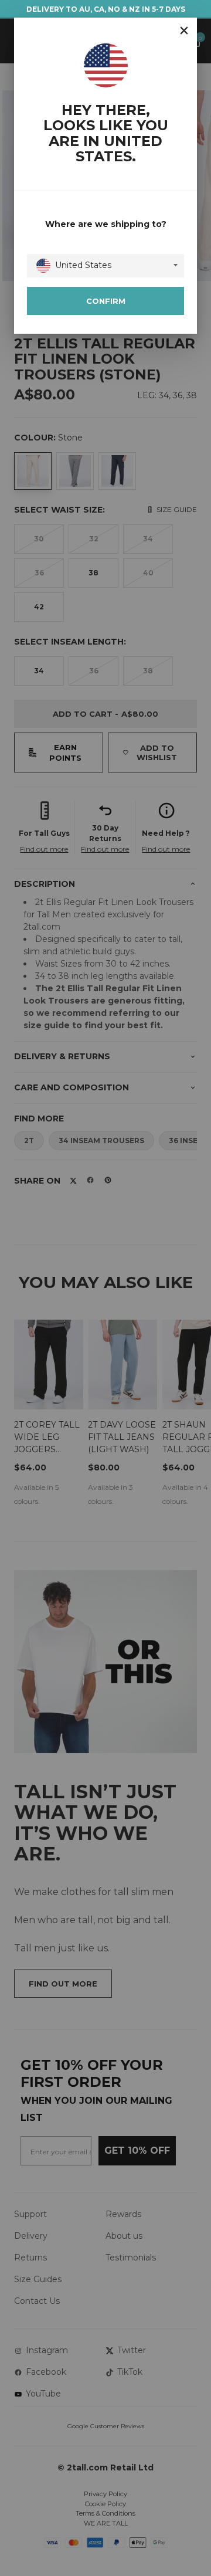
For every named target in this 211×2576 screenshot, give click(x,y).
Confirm (106, 301)
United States (83, 265)
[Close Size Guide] (184, 30)
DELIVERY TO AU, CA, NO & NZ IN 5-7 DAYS (106, 9)
